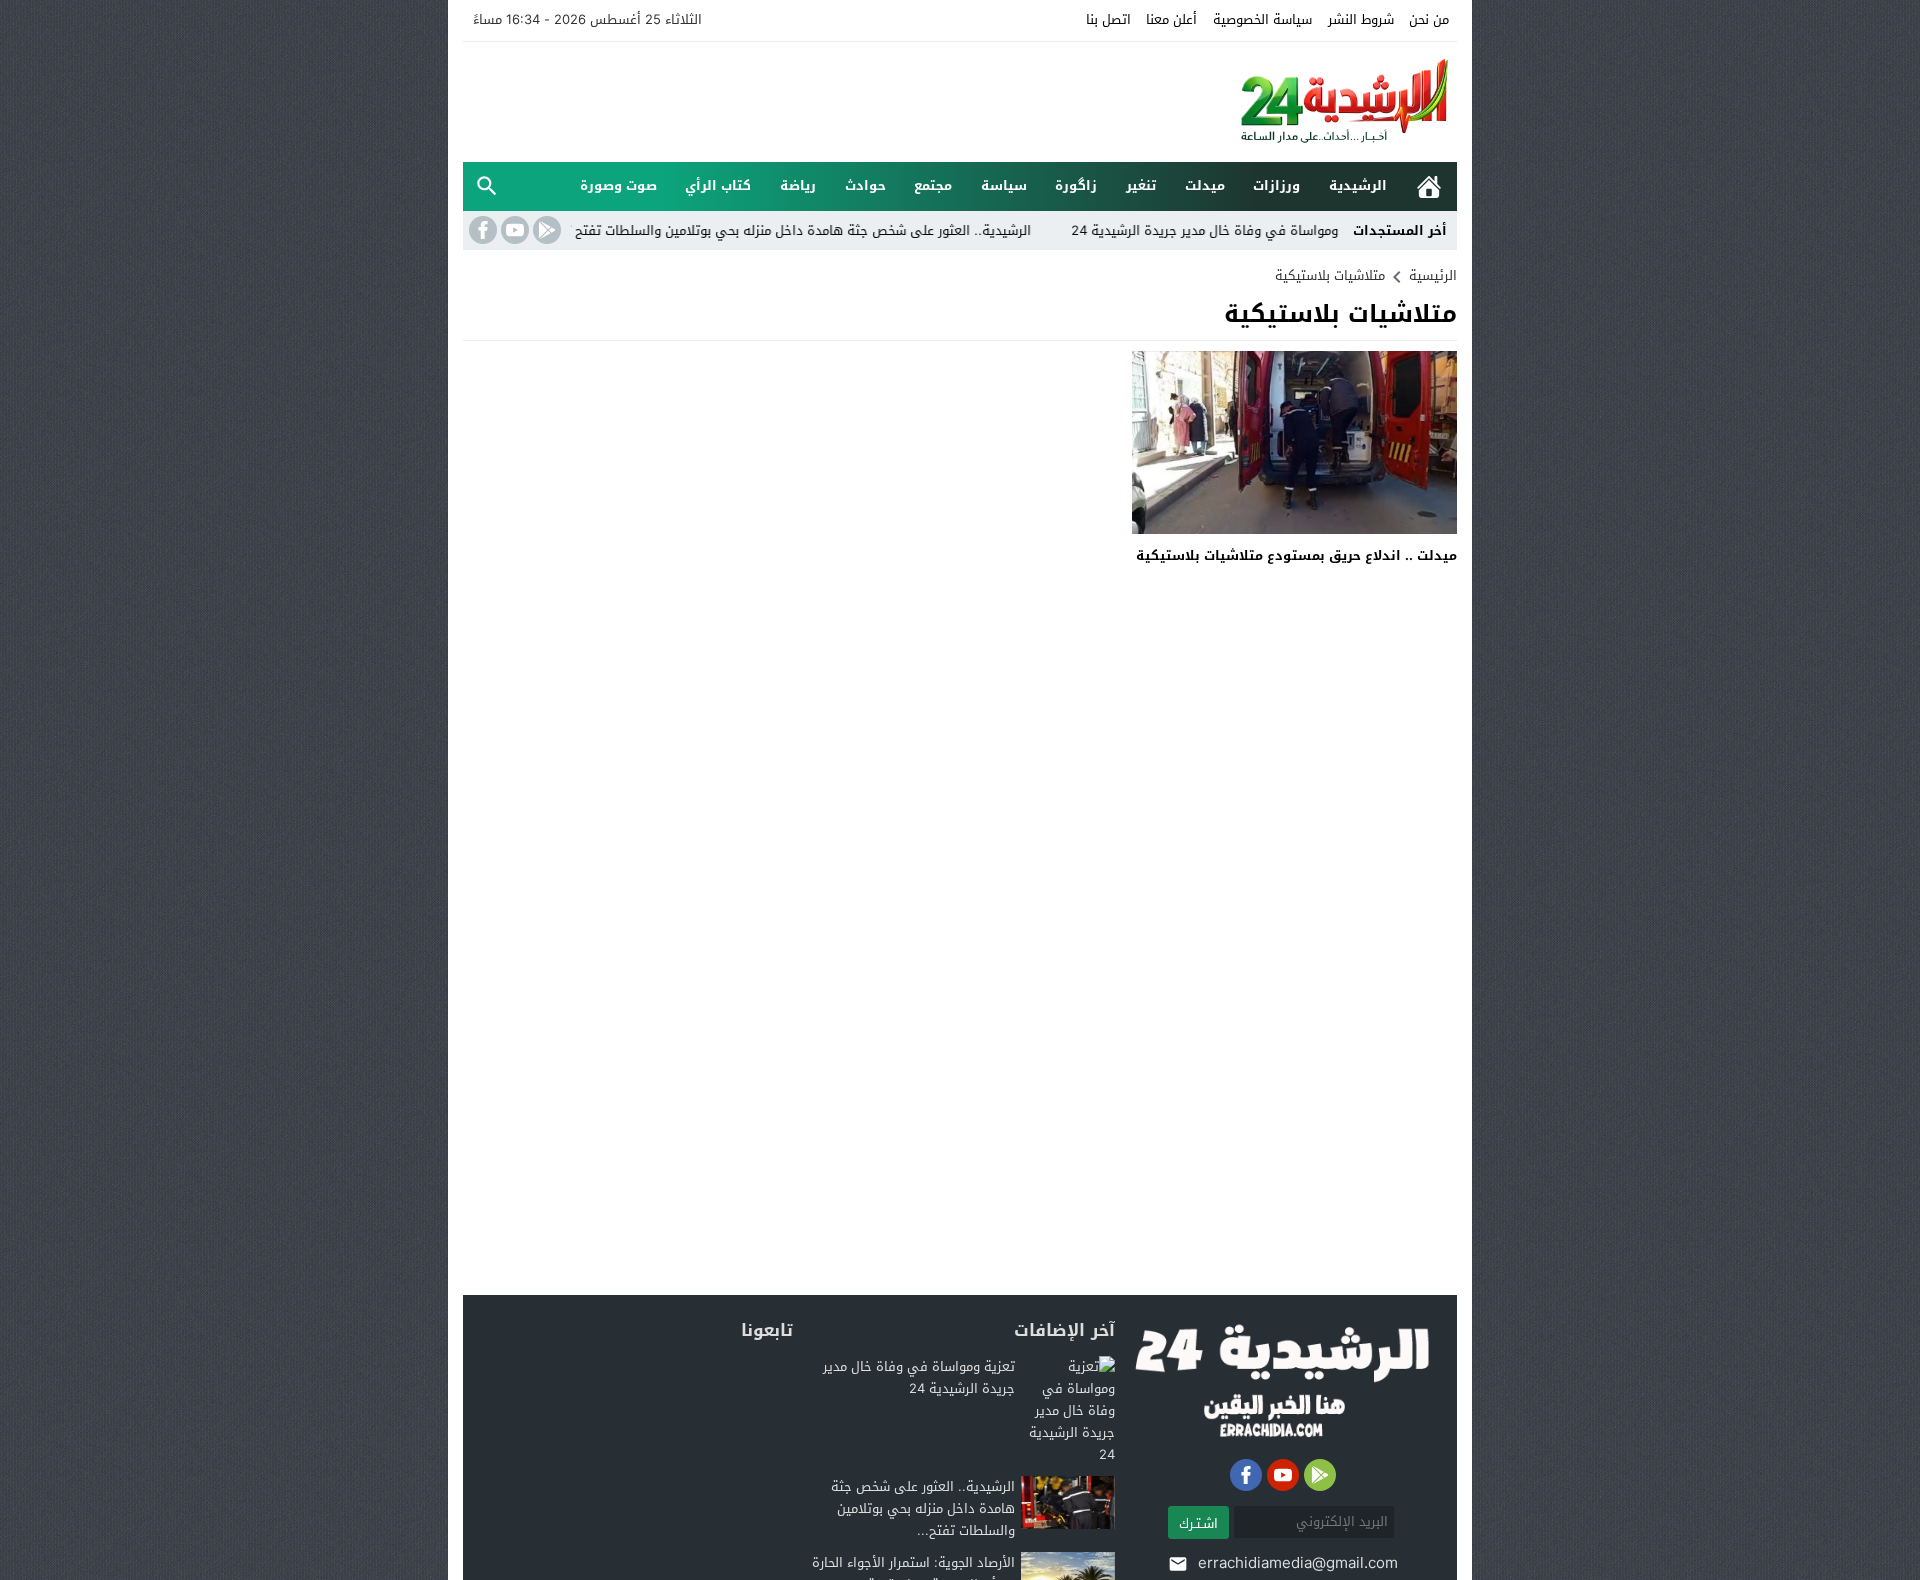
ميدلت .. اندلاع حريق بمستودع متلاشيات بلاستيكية (1296, 555)
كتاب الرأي (718, 185)
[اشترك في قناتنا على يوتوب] (513, 230)
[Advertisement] (827, 99)
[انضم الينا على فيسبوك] (481, 230)
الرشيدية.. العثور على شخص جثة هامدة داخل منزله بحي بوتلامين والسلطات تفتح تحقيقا (832, 230)
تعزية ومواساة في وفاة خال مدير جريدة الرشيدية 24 (1272, 230)
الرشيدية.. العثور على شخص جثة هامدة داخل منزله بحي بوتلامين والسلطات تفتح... (923, 1508)
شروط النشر (1361, 19)
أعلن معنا (1171, 19)
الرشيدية (1358, 185)
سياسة (1004, 185)
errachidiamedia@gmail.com (1298, 1563)
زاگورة (1076, 185)
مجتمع (933, 185)
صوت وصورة (618, 185)
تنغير (1141, 185)
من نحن (1429, 19)
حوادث (865, 185)
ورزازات (1276, 185)
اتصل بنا (1108, 19)
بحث (487, 186)
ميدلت (1205, 185)
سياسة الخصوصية (1262, 19)
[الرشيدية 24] (1324, 102)
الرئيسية (1429, 186)
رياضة (798, 185)
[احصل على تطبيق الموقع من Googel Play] (545, 230)
